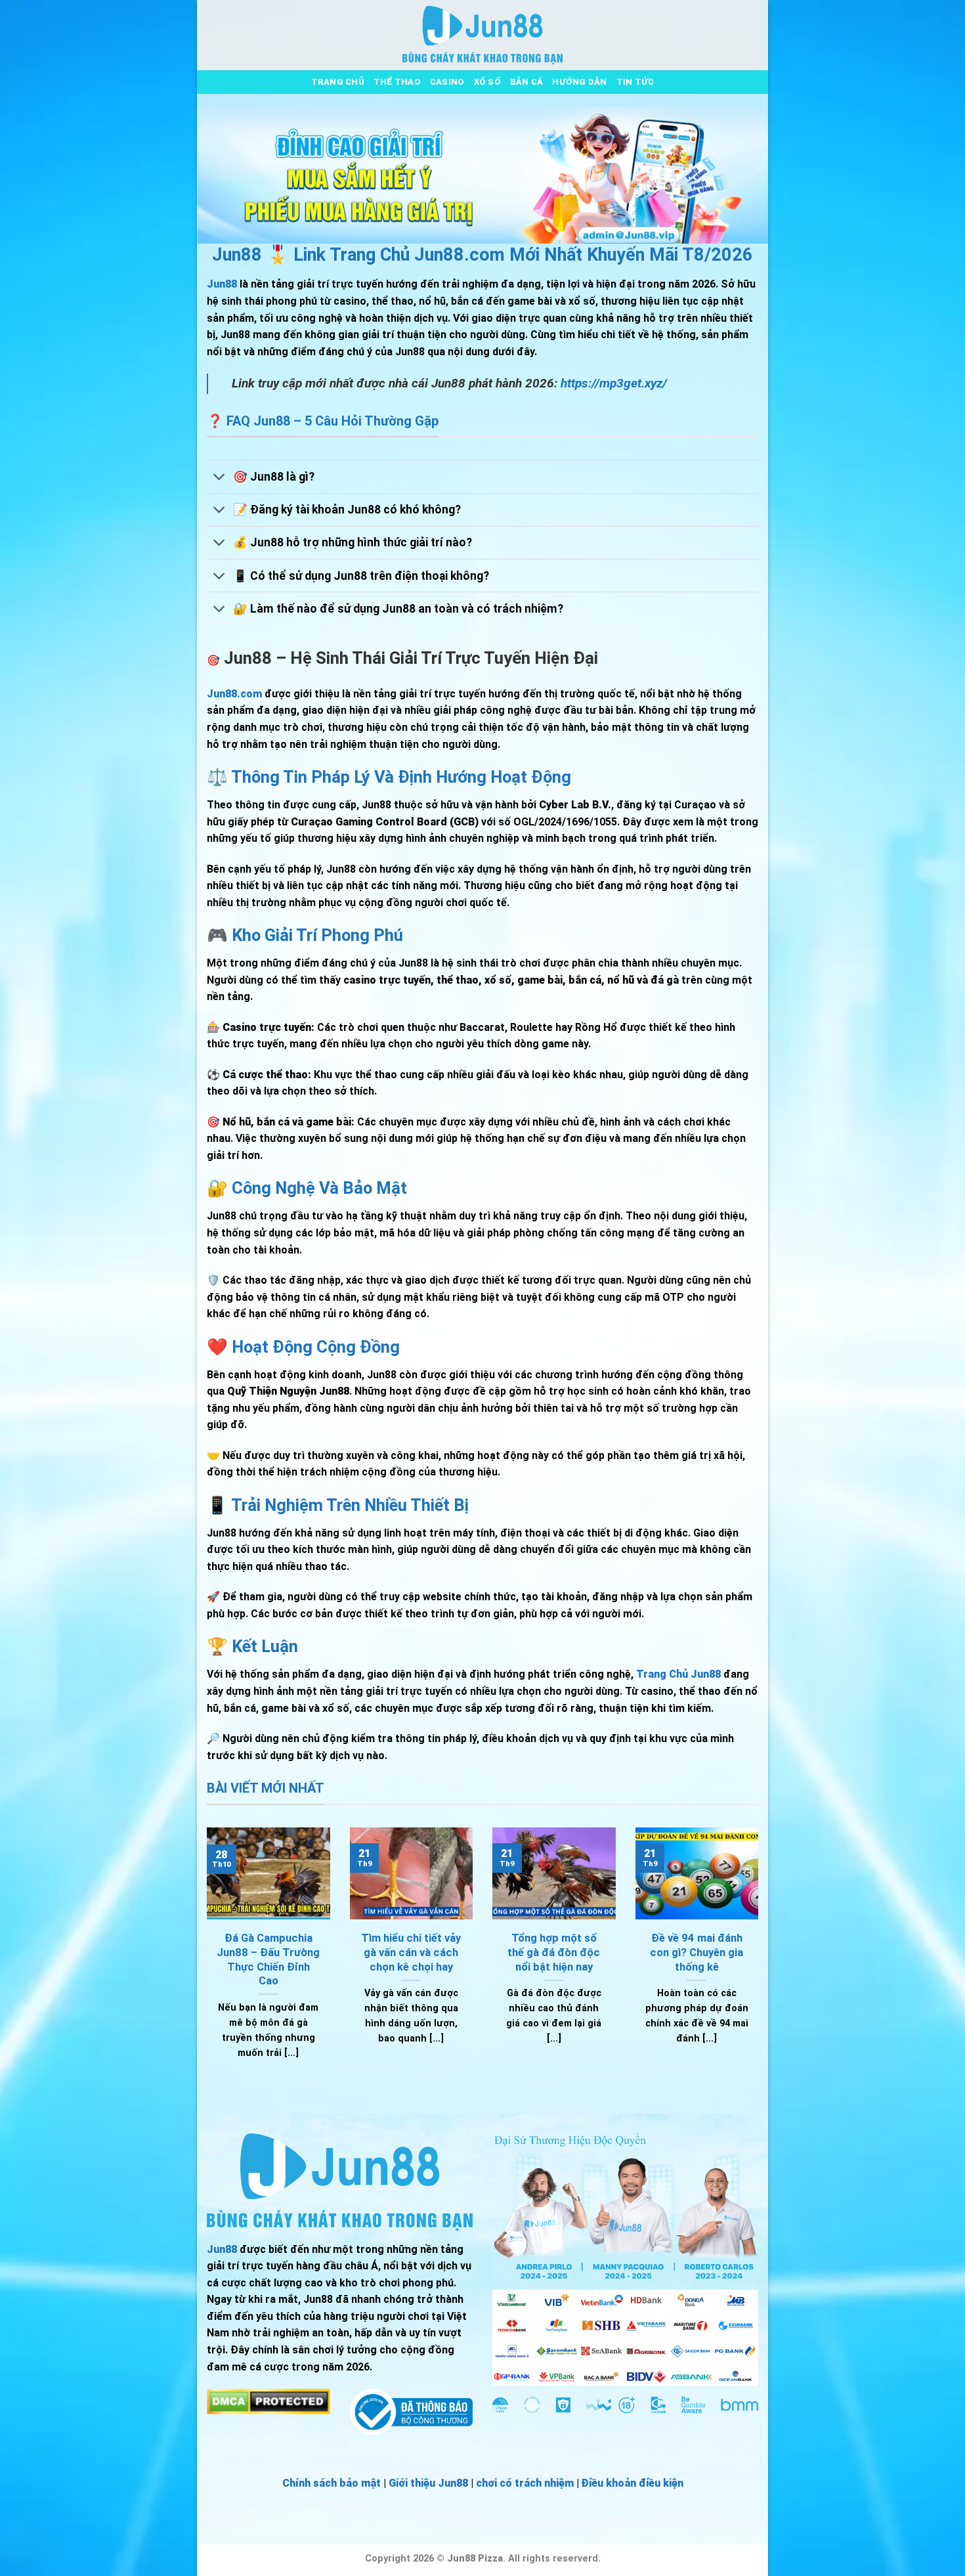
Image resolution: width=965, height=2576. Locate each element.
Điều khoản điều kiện (633, 2483)
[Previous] (204, 1960)
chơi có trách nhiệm (525, 2483)
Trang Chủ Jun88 (678, 1674)
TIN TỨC (635, 82)
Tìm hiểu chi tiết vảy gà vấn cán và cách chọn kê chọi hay (411, 1952)
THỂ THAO (397, 82)
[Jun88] (482, 35)
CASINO (447, 82)
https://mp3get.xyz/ (614, 383)
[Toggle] (220, 478)
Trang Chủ (338, 82)
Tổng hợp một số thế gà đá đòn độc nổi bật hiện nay (554, 1952)
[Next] (761, 1960)
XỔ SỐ (487, 82)
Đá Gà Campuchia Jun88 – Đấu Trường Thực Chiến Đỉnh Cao (268, 1959)
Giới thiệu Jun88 (428, 2483)
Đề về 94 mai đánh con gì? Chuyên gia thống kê (697, 1952)
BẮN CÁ (527, 82)
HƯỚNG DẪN (579, 82)
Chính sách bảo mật (332, 2483)
